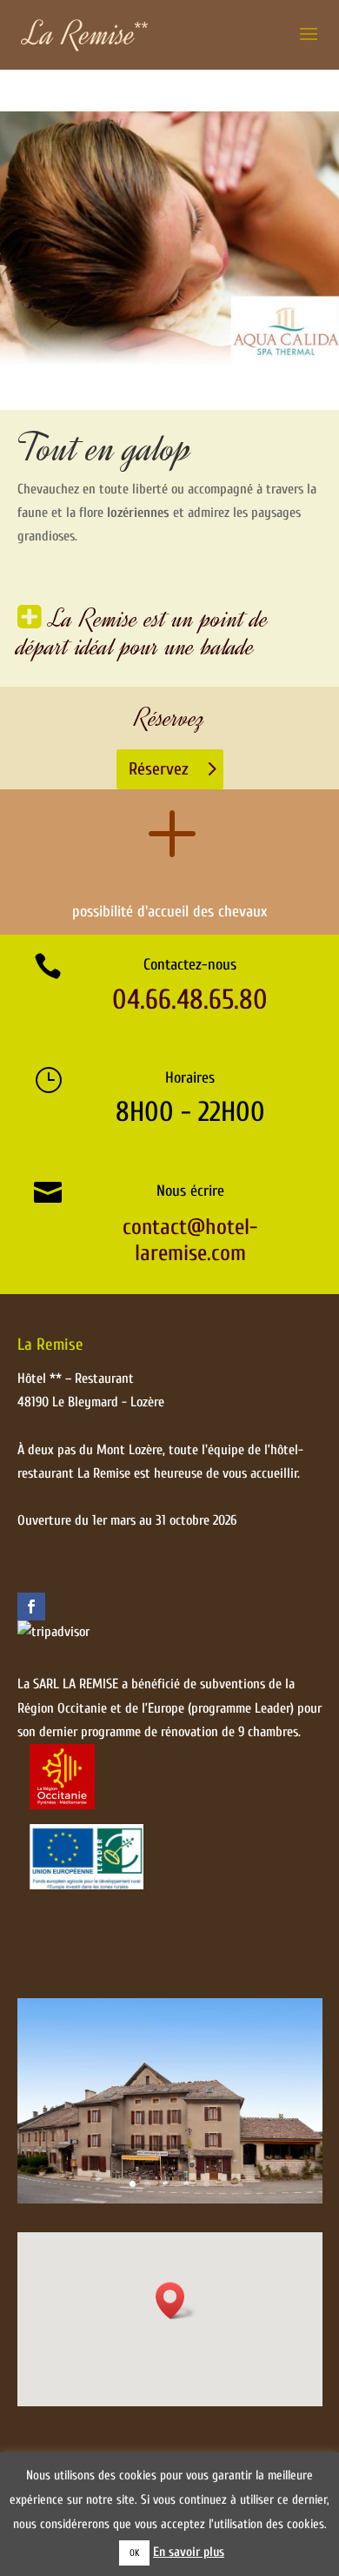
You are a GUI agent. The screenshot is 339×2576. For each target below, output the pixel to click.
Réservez (159, 769)
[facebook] (31, 1607)
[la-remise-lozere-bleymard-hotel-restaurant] (170, 2199)
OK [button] (134, 2553)
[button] (176, 2301)
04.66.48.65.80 (190, 1000)
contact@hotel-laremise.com (190, 1240)
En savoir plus (189, 2552)
